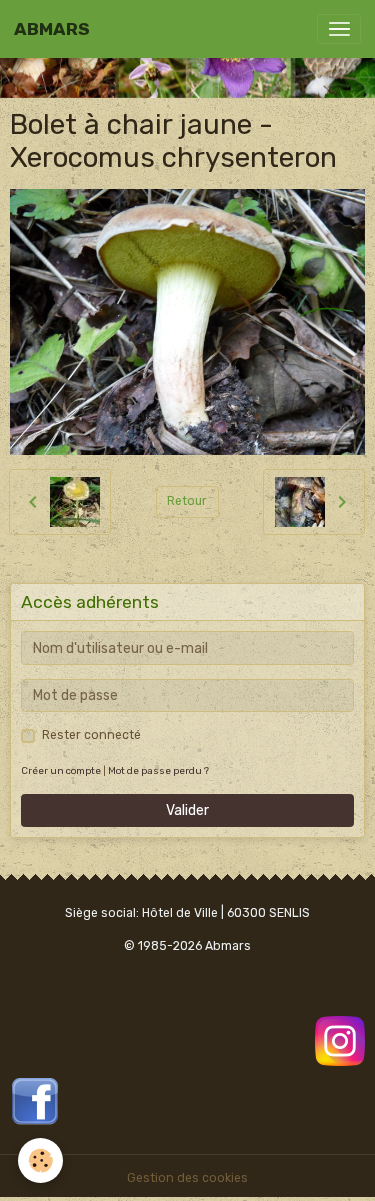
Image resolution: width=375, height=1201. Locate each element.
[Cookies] (40, 1160)
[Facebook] (35, 1100)
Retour (187, 501)
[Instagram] (340, 1040)
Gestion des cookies (187, 1178)
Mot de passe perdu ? (158, 770)
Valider (187, 810)
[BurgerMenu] (339, 29)
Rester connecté (91, 735)
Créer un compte (61, 770)
